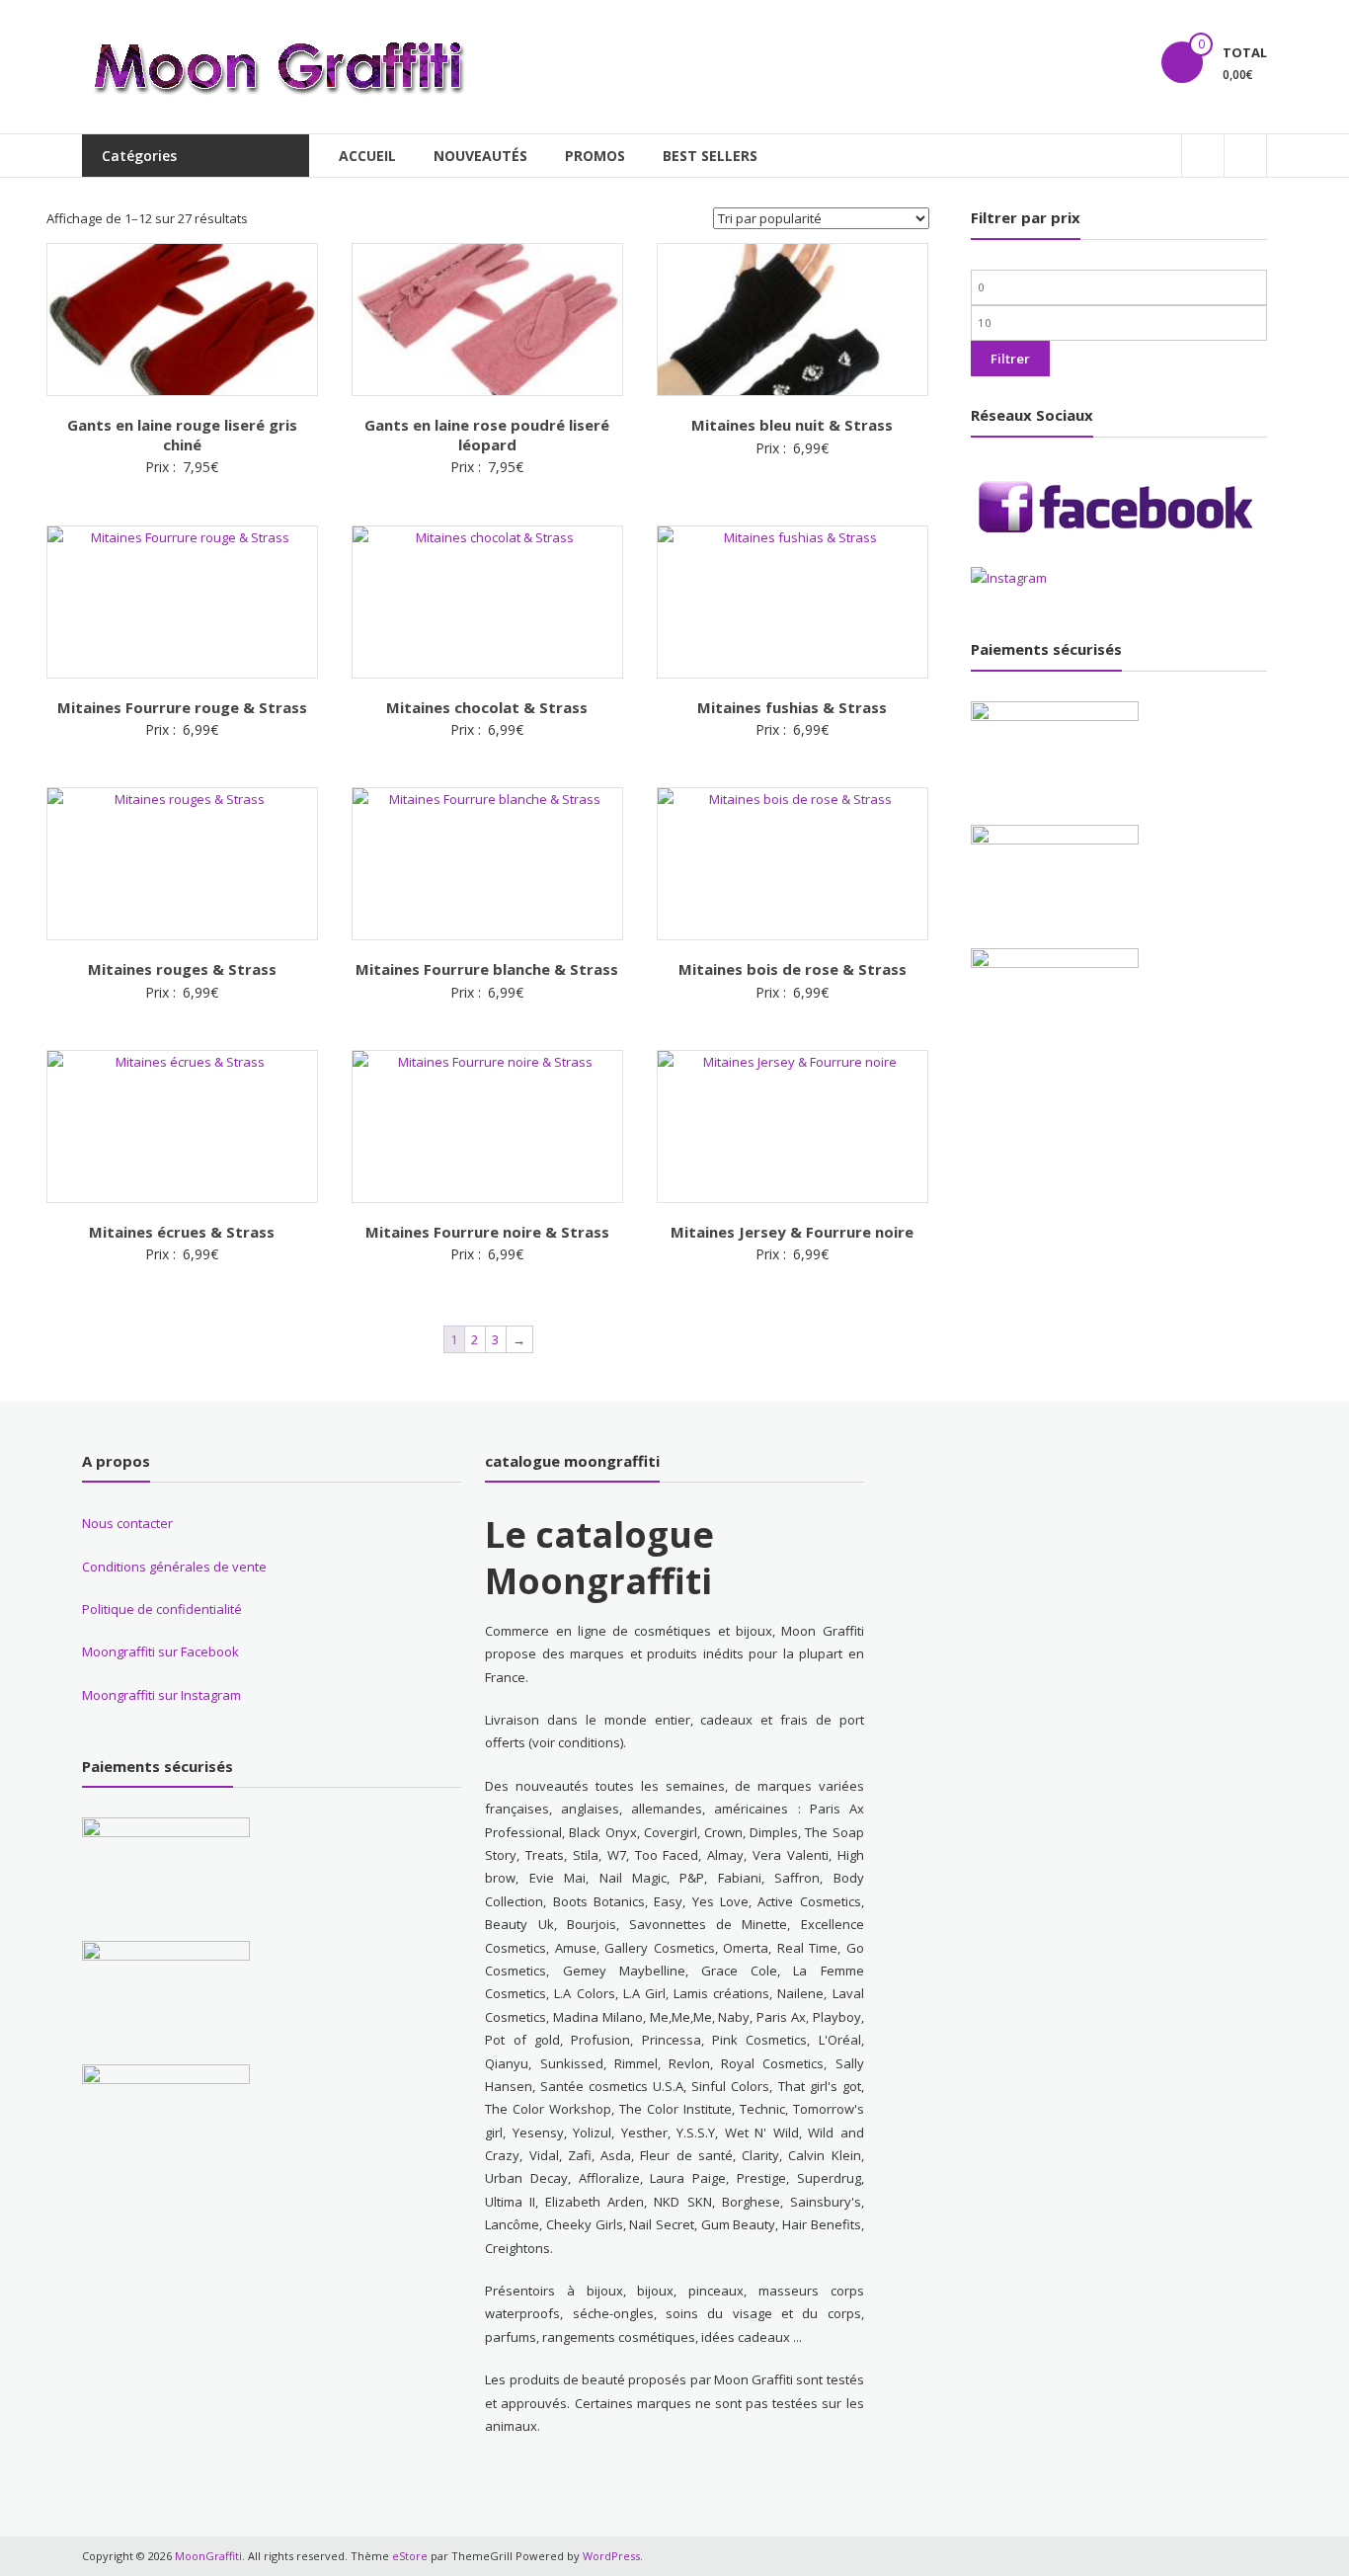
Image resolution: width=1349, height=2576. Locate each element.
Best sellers (710, 156)
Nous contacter (127, 1523)
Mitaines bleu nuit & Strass (792, 425)
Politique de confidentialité (162, 1609)
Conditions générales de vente (174, 1567)
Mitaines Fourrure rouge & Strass (182, 707)
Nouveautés (480, 156)
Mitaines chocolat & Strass (487, 707)
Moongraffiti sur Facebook (160, 1651)
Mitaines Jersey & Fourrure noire (792, 1232)
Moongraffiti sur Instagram (161, 1695)
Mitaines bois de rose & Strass (793, 969)
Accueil (367, 156)
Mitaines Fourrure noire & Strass (487, 1232)
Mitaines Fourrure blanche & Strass (487, 969)
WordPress (611, 2556)
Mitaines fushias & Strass (792, 707)
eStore (410, 2556)
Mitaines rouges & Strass (182, 969)
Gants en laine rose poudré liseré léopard (487, 435)
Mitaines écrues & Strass (182, 1232)
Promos (595, 156)
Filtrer (1010, 359)
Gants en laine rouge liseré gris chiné (182, 435)
